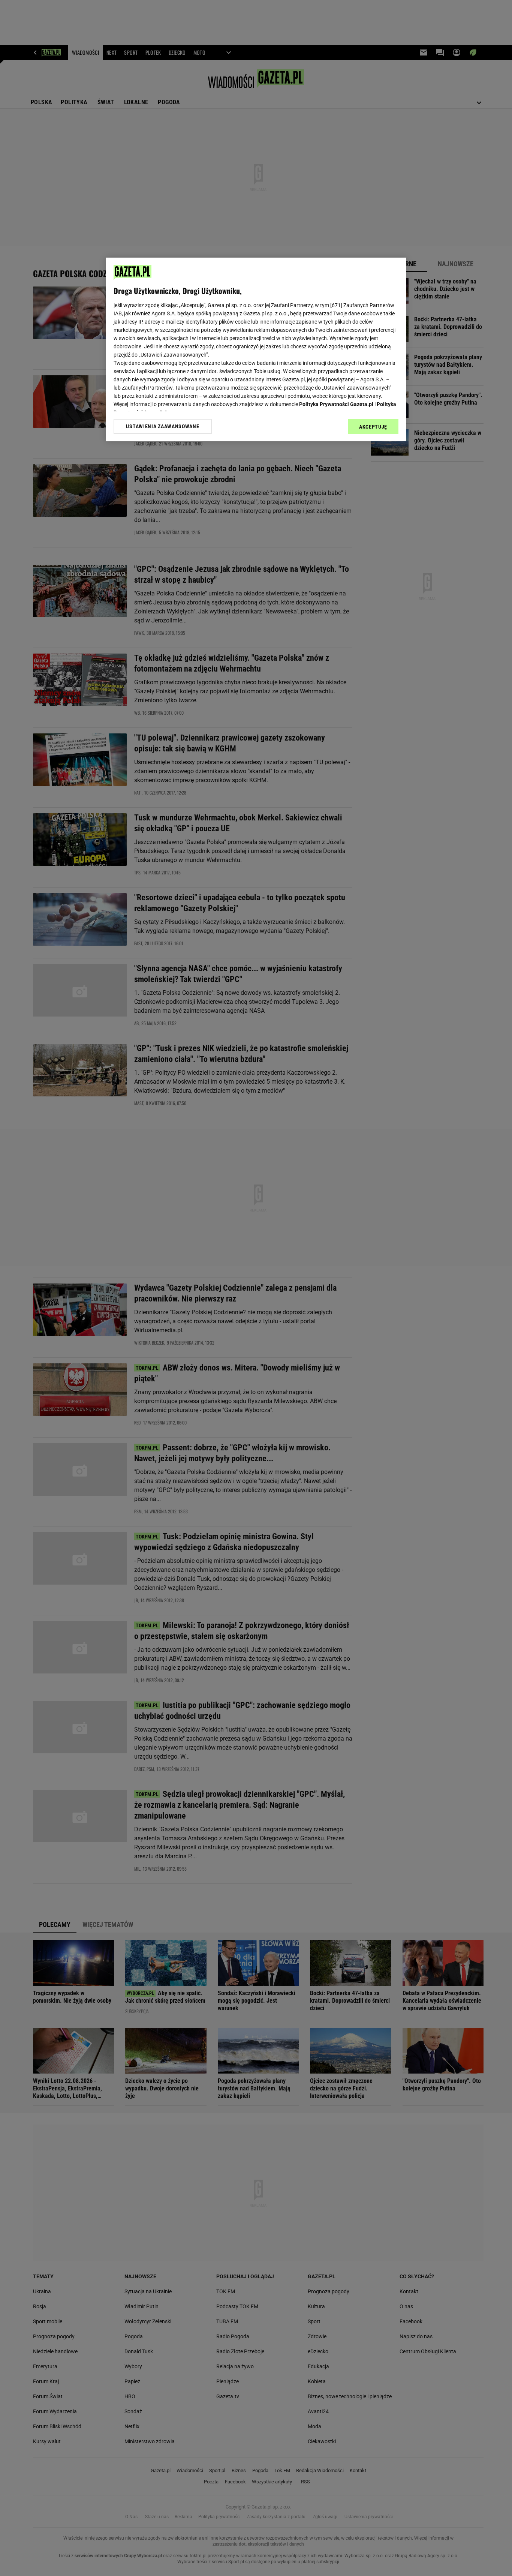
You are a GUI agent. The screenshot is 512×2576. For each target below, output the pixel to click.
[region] (256, 349)
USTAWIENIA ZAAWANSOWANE (162, 426)
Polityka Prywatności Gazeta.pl (336, 404)
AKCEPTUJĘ (373, 427)
